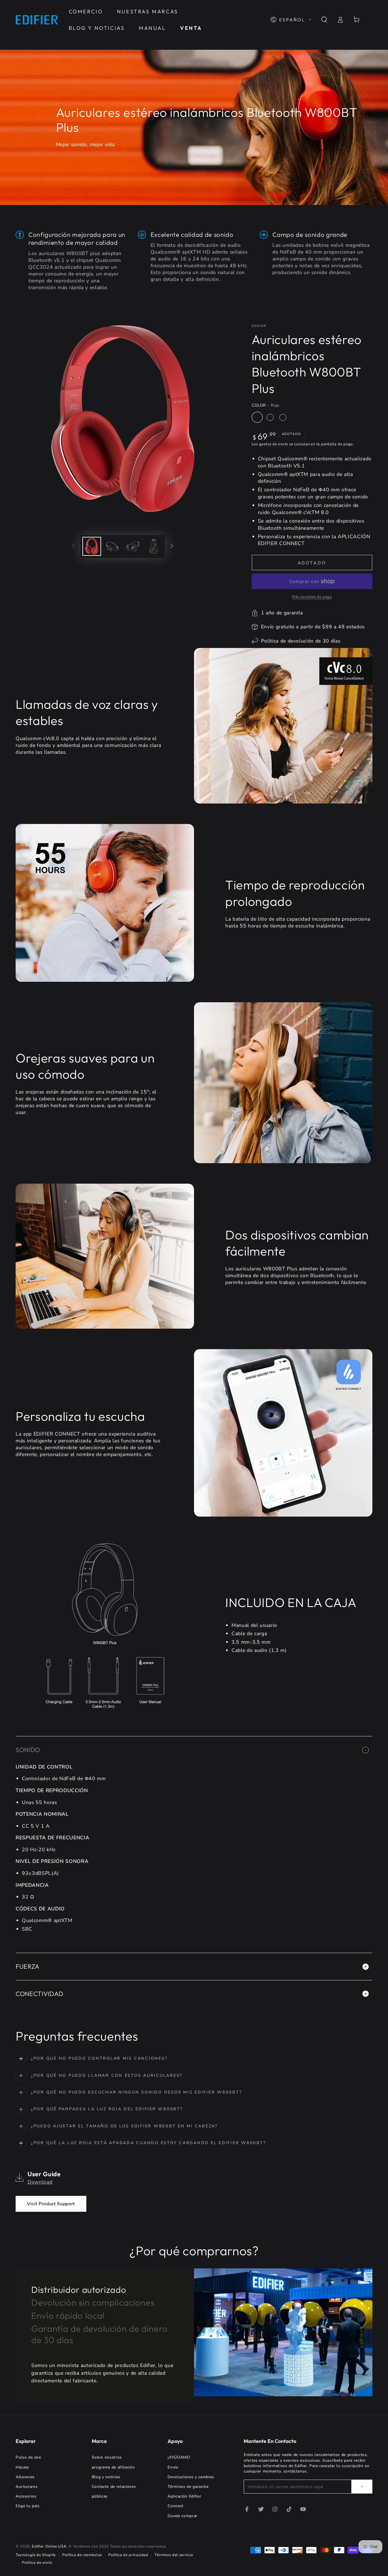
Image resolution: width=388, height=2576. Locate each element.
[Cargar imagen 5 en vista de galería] (133, 546)
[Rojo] (257, 417)
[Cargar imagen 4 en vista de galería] (112, 546)
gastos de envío (274, 444)
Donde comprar (182, 2516)
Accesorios (26, 2496)
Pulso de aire (28, 2457)
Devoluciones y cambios (191, 2477)
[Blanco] (270, 417)
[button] (324, 20)
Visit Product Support (51, 2204)
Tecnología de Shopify (36, 2555)
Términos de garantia (188, 2487)
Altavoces (25, 2477)
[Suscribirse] (362, 2486)
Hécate (22, 2467)
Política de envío (37, 2563)
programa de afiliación (113, 2467)
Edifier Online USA (49, 2546)
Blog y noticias (106, 2477)
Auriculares (27, 2487)
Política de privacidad (128, 2555)
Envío (173, 2467)
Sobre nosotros (107, 2457)
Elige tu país (28, 2506)
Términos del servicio (174, 2555)
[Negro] (283, 417)
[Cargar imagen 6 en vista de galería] (154, 546)
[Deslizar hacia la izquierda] (74, 546)
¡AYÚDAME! (179, 2457)
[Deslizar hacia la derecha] (172, 546)
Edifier (259, 326)
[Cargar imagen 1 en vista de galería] (92, 546)
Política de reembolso (82, 2555)
